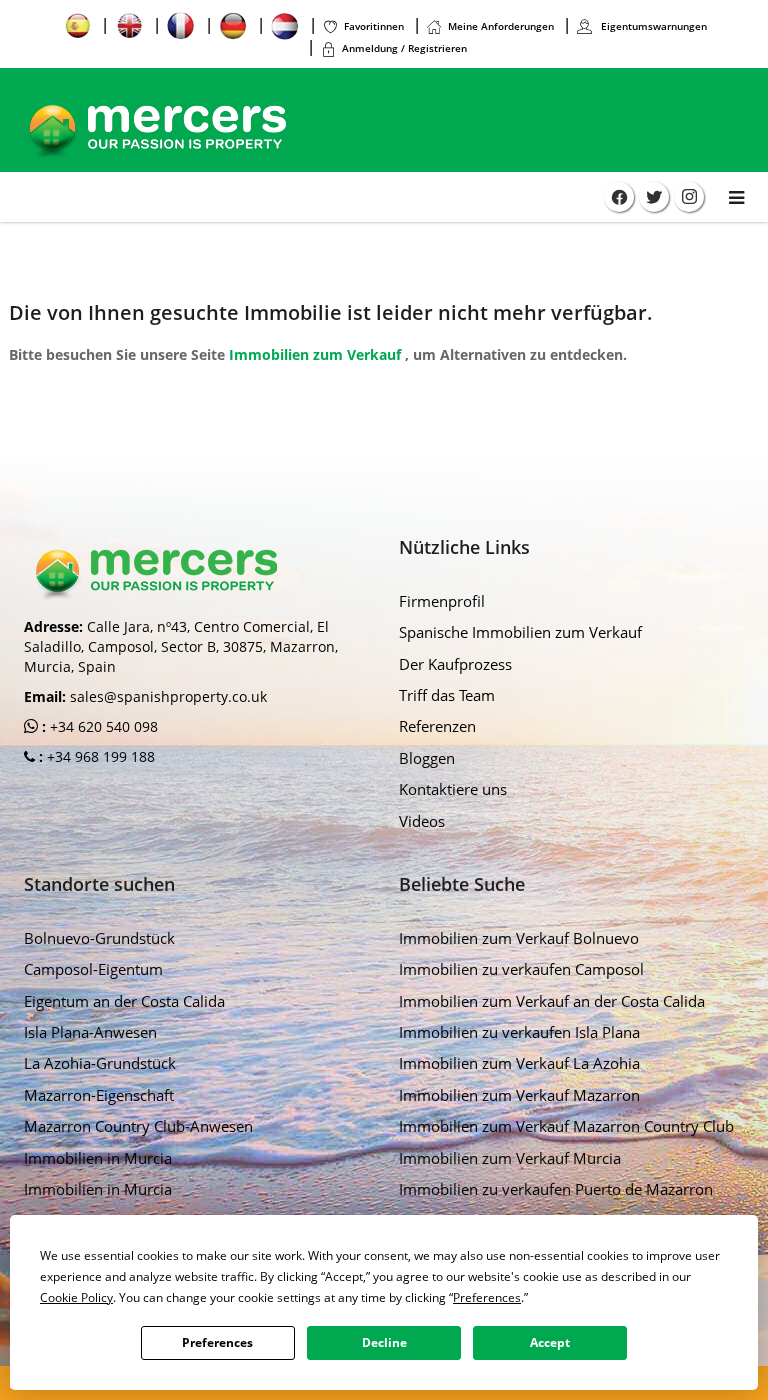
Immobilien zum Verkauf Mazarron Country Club (566, 1126)
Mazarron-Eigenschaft (99, 1095)
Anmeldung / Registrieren (404, 48)
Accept (550, 1342)
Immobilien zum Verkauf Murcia (510, 1158)
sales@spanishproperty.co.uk (168, 696)
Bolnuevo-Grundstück (99, 938)
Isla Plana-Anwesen (90, 1032)
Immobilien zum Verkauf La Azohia (519, 1063)
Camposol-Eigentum (93, 969)
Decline (384, 1342)
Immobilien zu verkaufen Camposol (521, 969)
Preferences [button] (487, 1297)
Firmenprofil (442, 601)
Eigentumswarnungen (652, 26)
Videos (422, 821)
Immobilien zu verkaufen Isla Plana (519, 1032)
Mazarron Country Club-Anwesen (138, 1126)
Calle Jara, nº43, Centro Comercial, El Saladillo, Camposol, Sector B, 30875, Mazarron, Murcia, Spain (181, 646)
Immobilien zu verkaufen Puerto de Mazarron (556, 1189)
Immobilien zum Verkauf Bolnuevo (519, 938)
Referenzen (437, 726)
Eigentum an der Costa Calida (124, 1001)
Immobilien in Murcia (98, 1158)
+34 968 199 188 (99, 756)
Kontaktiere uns (453, 789)
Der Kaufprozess (455, 664)
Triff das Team (447, 695)
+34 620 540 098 (102, 726)
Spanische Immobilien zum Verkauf (520, 632)
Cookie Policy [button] (76, 1297)
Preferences (217, 1342)
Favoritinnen (374, 26)
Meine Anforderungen (501, 26)
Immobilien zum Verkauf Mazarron (519, 1095)
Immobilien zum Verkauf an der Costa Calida (552, 1001)
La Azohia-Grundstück (100, 1063)
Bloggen (427, 758)
